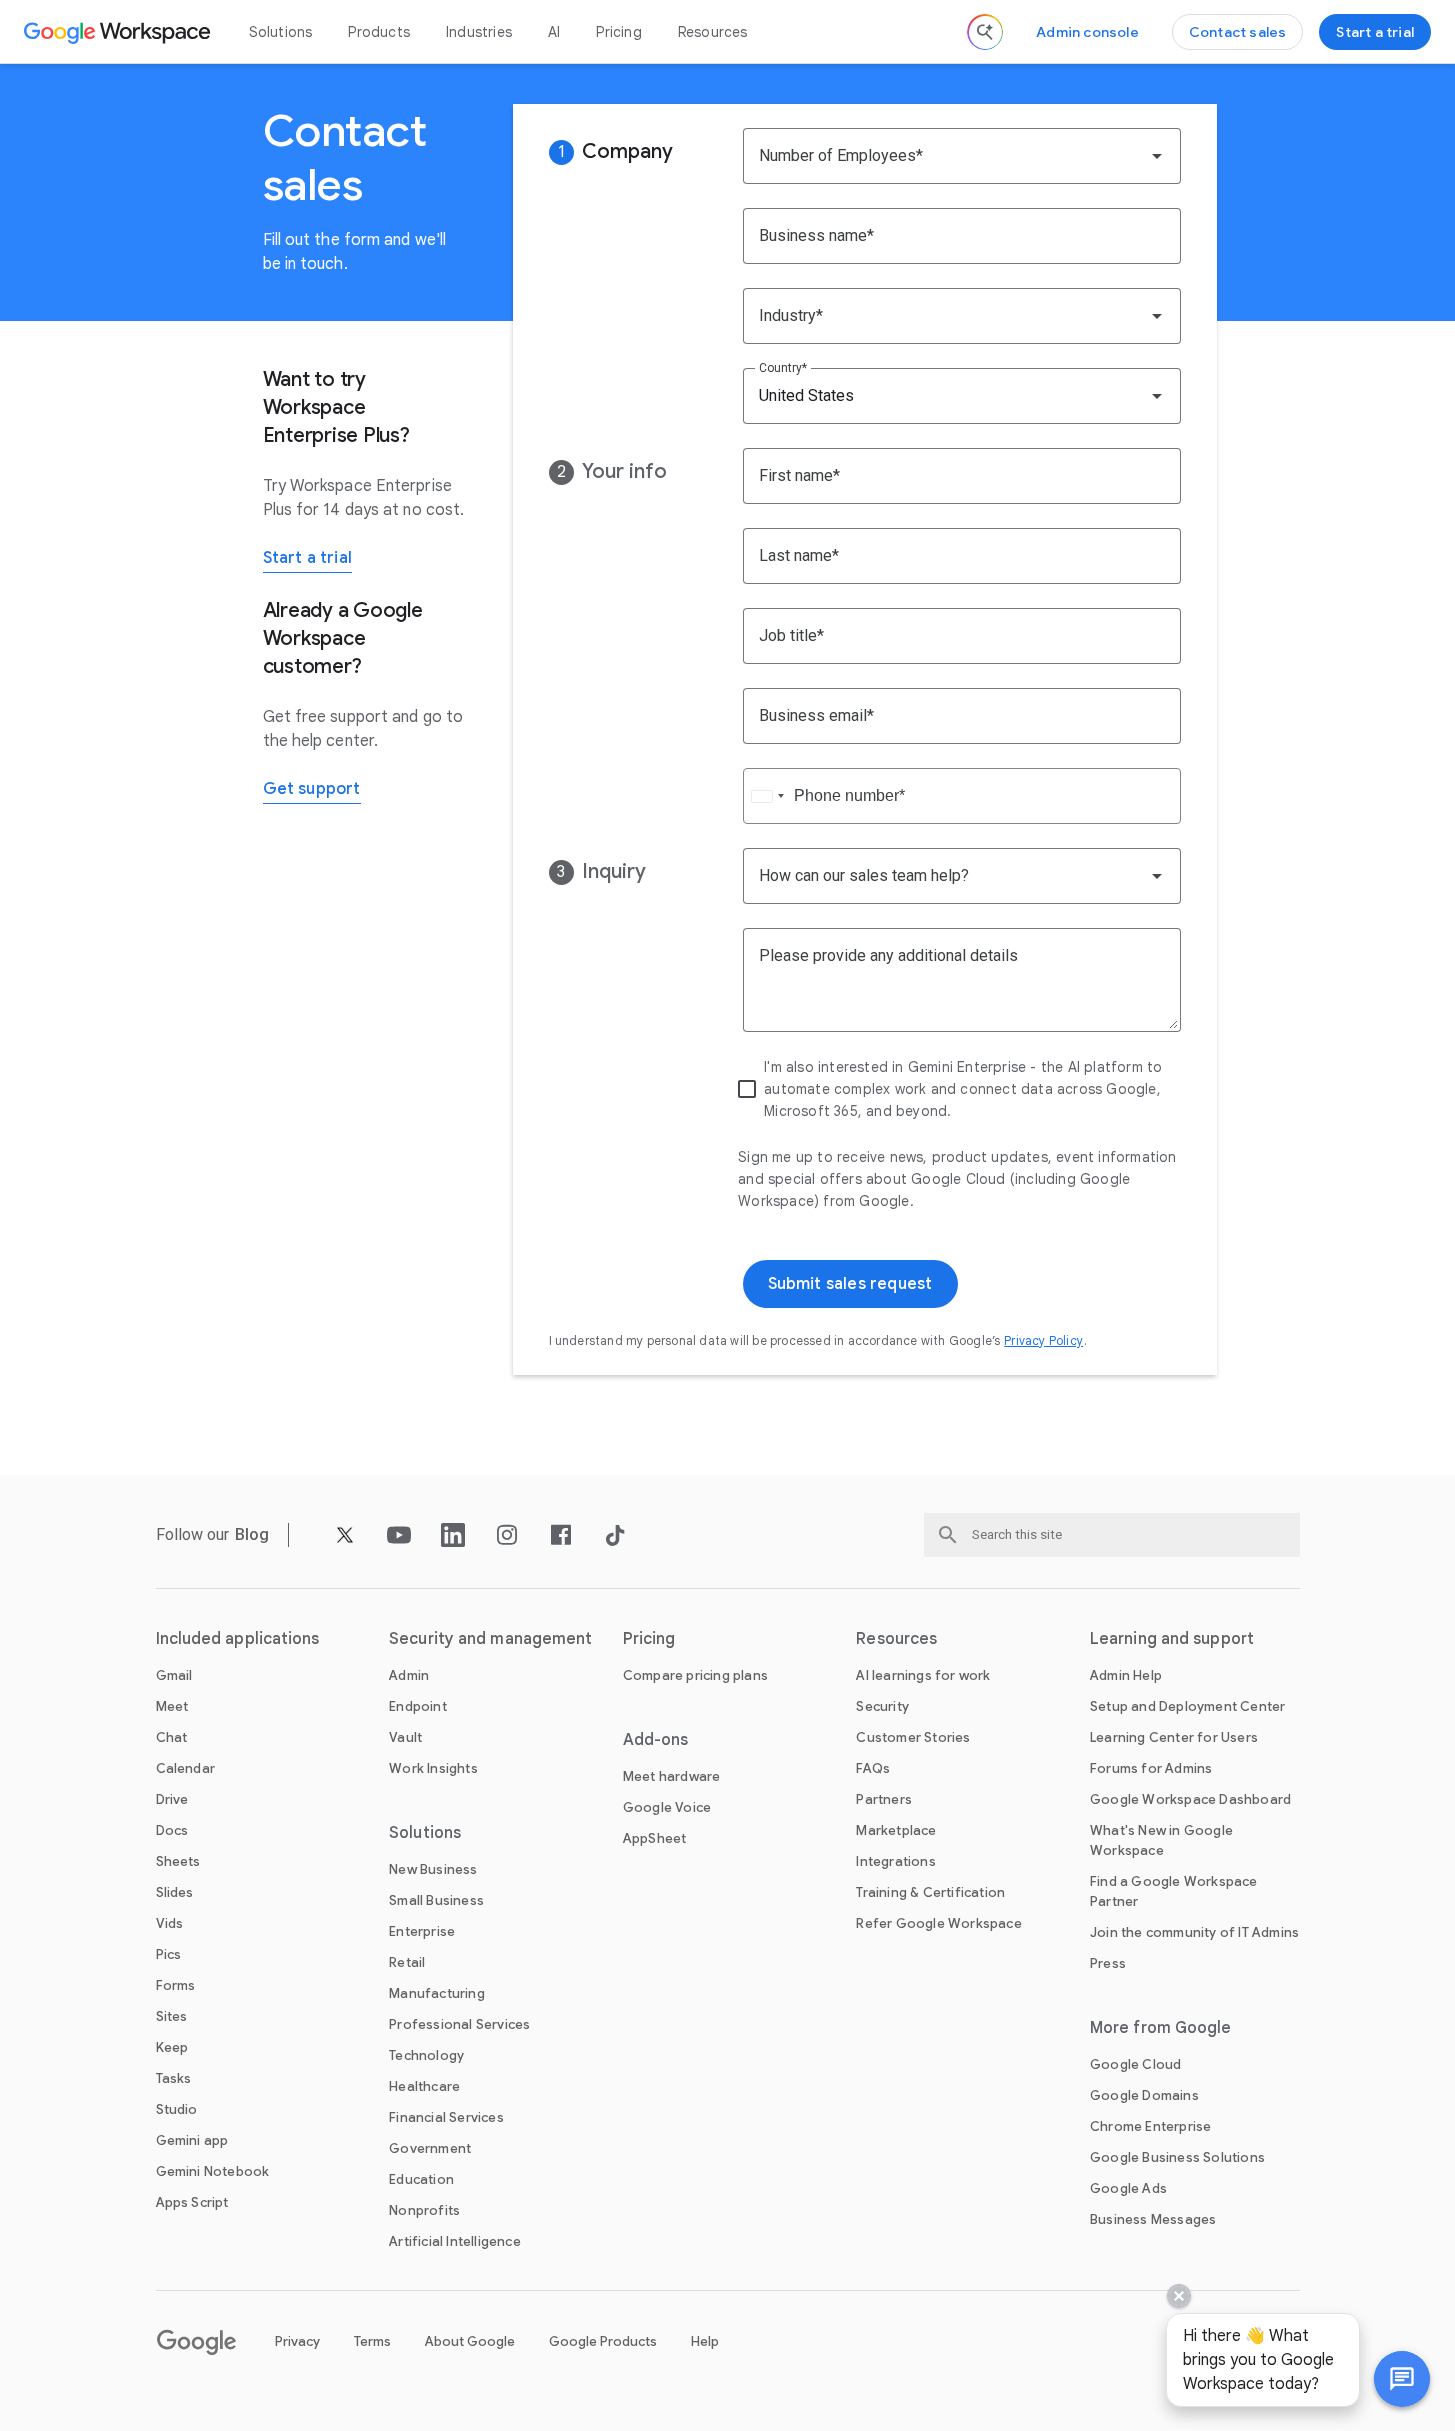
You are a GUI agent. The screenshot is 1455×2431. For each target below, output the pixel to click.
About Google (470, 2341)
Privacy (297, 2341)
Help (705, 2341)
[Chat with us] (1402, 2379)
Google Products (603, 2341)
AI (554, 32)
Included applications (238, 1639)
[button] (1402, 2379)
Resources (713, 32)
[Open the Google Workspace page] (119, 32)
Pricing (618, 32)
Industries (479, 32)
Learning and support (1172, 1639)
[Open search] (985, 32)
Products (379, 32)
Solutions (281, 32)
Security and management (490, 1639)
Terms (372, 2341)
